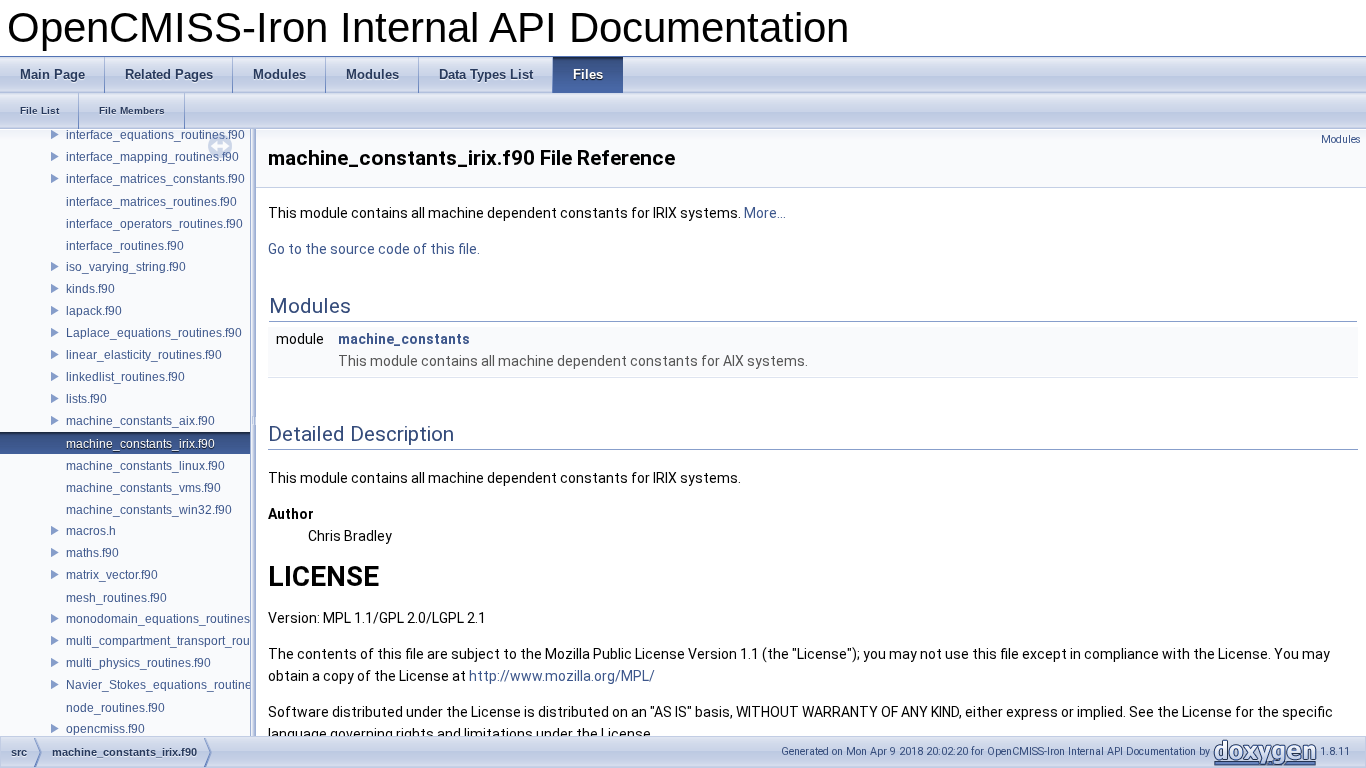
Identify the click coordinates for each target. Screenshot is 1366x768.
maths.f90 (92, 553)
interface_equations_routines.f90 (155, 135)
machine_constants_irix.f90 (140, 444)
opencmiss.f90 (105, 729)
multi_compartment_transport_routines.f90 (181, 641)
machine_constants (404, 339)
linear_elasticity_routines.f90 (144, 355)
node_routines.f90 (115, 708)
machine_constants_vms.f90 (143, 488)
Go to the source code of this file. (374, 249)
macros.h (91, 531)
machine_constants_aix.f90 (140, 421)
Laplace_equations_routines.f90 (154, 333)
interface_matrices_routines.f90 (151, 202)
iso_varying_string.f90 (126, 267)
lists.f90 (86, 399)
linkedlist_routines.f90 (125, 377)
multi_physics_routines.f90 (138, 663)
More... (765, 213)
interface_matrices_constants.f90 (155, 179)
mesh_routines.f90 (116, 598)
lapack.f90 (94, 311)
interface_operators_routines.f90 (154, 224)
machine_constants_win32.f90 (149, 510)
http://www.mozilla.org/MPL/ (562, 676)
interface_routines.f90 (125, 246)
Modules (1341, 139)
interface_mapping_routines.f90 (152, 157)
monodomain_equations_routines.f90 (168, 619)
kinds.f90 (90, 289)
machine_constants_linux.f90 (145, 466)
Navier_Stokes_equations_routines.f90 (172, 685)
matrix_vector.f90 (112, 575)
